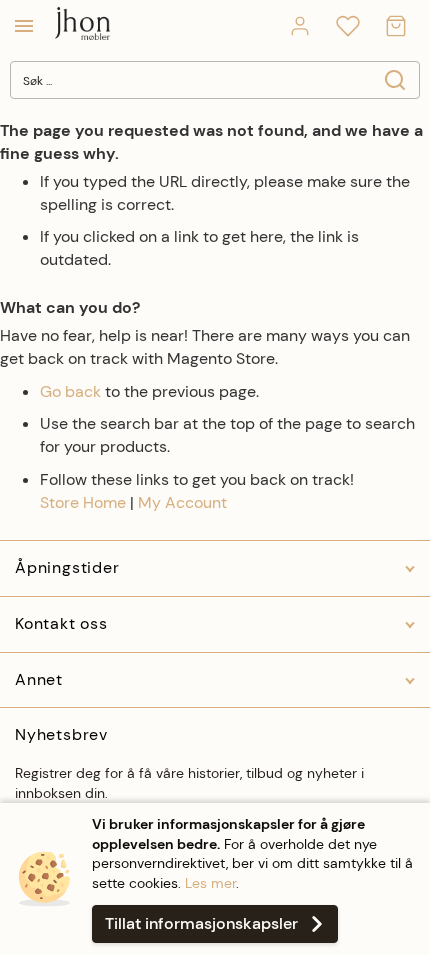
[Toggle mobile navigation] (24, 26)
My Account (182, 502)
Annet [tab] (39, 679)
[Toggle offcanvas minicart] (396, 26)
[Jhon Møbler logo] (82, 25)
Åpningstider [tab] (67, 567)
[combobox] (215, 80)
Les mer (210, 883)
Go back (70, 391)
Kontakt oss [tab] (61, 623)
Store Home (83, 502)
